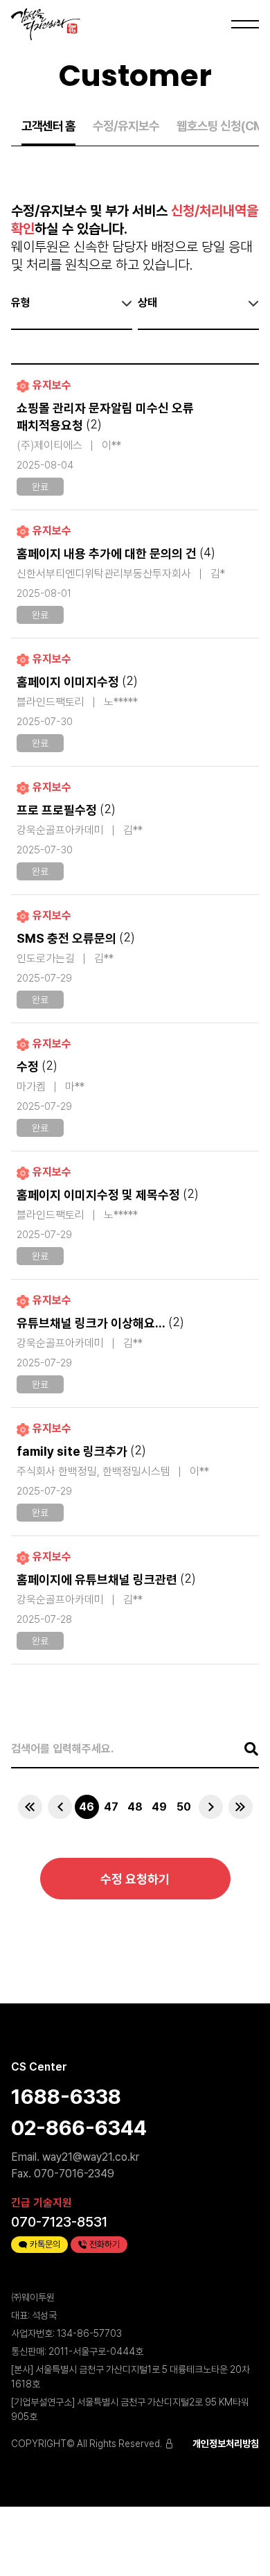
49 (159, 1807)
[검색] (244, 1749)
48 (135, 1807)
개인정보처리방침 (226, 2444)
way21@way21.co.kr (91, 2157)
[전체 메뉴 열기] (242, 24)
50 (184, 1807)
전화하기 (105, 2244)
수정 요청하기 (135, 1879)
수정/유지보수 (126, 126)
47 (111, 1807)
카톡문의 (45, 2244)
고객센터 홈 (48, 126)
